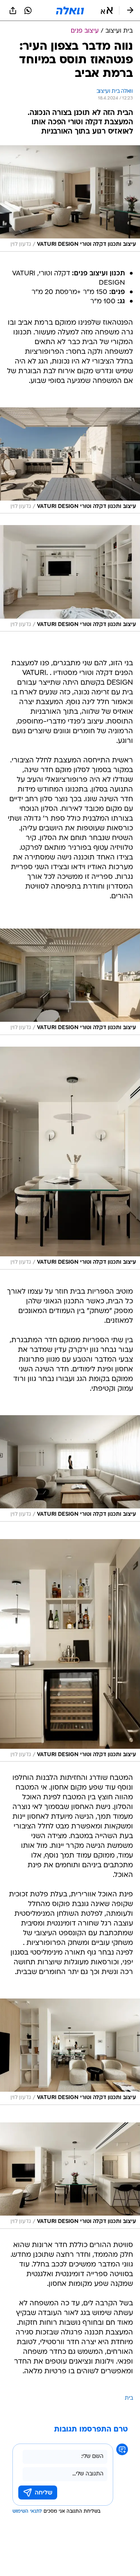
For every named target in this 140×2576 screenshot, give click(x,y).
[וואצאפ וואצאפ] (28, 10)
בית (129, 2398)
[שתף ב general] (13, 10)
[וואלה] (70, 10)
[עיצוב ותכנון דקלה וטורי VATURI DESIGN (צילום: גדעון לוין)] (70, 198)
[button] (107, 10)
